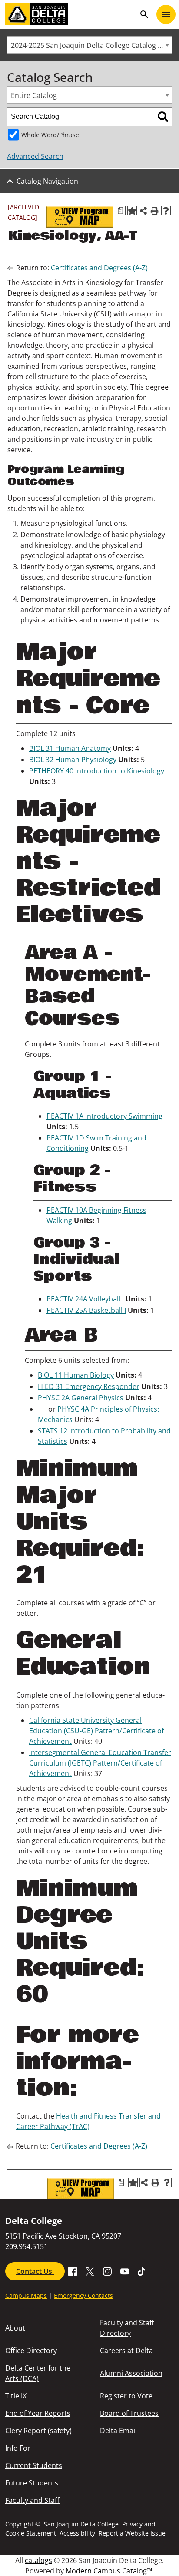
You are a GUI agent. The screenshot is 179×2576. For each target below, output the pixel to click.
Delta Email (118, 2431)
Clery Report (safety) (38, 2431)
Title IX (16, 2396)
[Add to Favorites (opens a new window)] (132, 211)
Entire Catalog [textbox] (34, 95)
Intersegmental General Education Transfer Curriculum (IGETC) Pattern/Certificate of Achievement (100, 1763)
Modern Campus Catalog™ (109, 2571)
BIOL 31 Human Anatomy (70, 748)
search (144, 14)
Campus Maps (26, 2295)
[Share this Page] (143, 211)
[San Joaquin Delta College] (70, 14)
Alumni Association (131, 2373)
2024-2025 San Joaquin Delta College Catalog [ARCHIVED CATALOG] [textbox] (91, 45)
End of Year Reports (38, 2413)
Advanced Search (35, 156)
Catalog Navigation (47, 181)
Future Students (32, 2483)
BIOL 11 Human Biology (76, 1375)
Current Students (34, 2465)
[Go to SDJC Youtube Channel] (125, 2270)
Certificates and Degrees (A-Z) (99, 268)
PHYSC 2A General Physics (81, 1398)
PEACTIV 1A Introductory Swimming (104, 1116)
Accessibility (77, 2533)
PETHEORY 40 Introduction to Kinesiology (97, 771)
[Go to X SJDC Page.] (90, 2270)
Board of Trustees (129, 2413)
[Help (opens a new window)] (166, 211)
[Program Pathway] (80, 217)
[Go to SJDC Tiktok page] (142, 2270)
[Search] (163, 117)
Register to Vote (126, 2396)
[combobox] (89, 45)
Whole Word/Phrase (50, 135)
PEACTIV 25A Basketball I (86, 1310)
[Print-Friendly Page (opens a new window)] (155, 211)
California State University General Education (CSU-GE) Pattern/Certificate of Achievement (96, 1731)
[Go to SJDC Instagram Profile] (107, 2270)
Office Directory (31, 2351)
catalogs (38, 2560)
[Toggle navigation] (166, 14)
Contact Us (35, 2271)
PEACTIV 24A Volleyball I (85, 1299)
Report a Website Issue (132, 2533)
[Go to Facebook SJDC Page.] (73, 2270)
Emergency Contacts (83, 2295)
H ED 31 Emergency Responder (89, 1386)
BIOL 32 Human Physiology (73, 760)
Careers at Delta (126, 2351)
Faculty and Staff (32, 2500)
